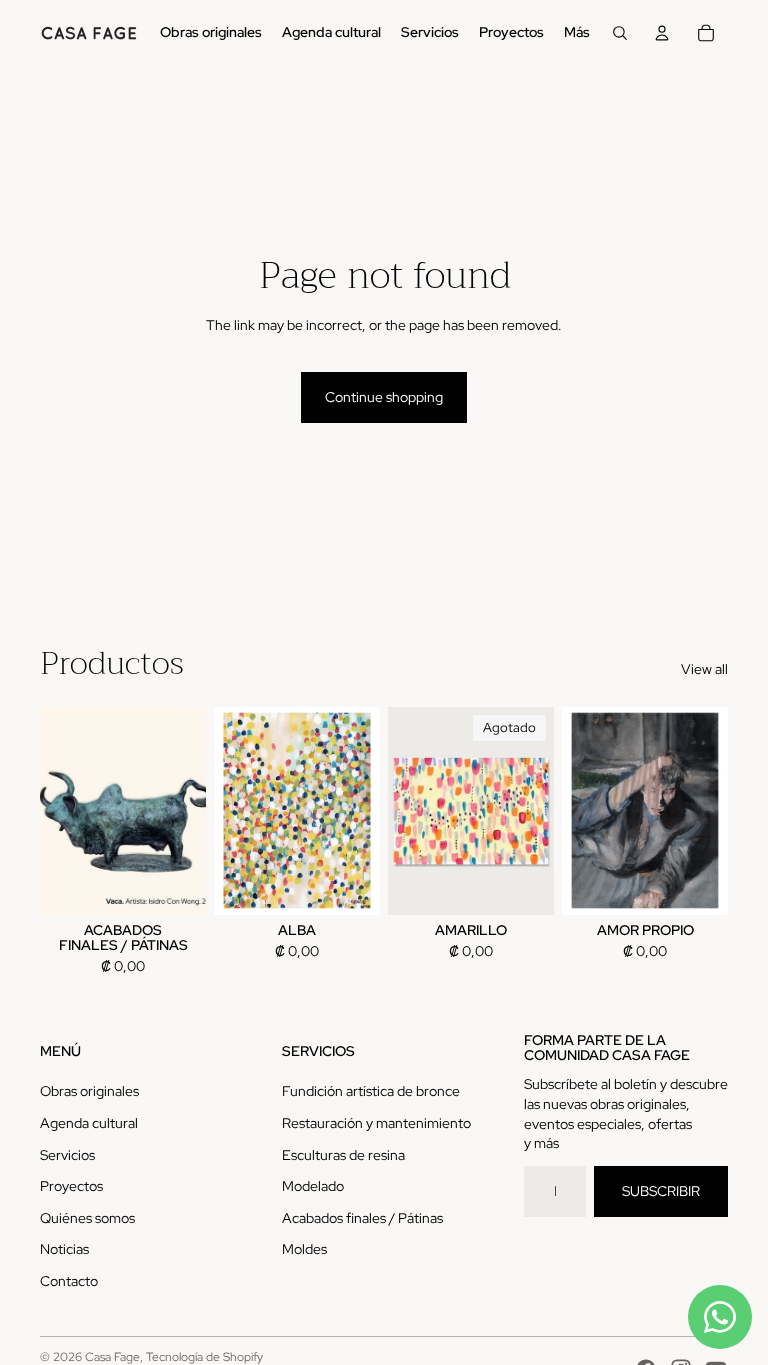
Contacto (69, 1281)
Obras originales (89, 1091)
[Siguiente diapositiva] (190, 811)
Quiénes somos (87, 1218)
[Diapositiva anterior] (55, 811)
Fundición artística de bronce (371, 1091)
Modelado (313, 1186)
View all (704, 669)
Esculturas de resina (343, 1155)
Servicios (67, 1155)
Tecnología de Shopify (204, 1357)
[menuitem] (211, 33)
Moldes (304, 1249)
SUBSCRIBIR (661, 1191)
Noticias (64, 1249)
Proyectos (71, 1186)
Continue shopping (384, 397)
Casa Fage (112, 1357)
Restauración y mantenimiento (376, 1123)
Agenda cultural (89, 1123)
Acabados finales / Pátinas (362, 1218)
